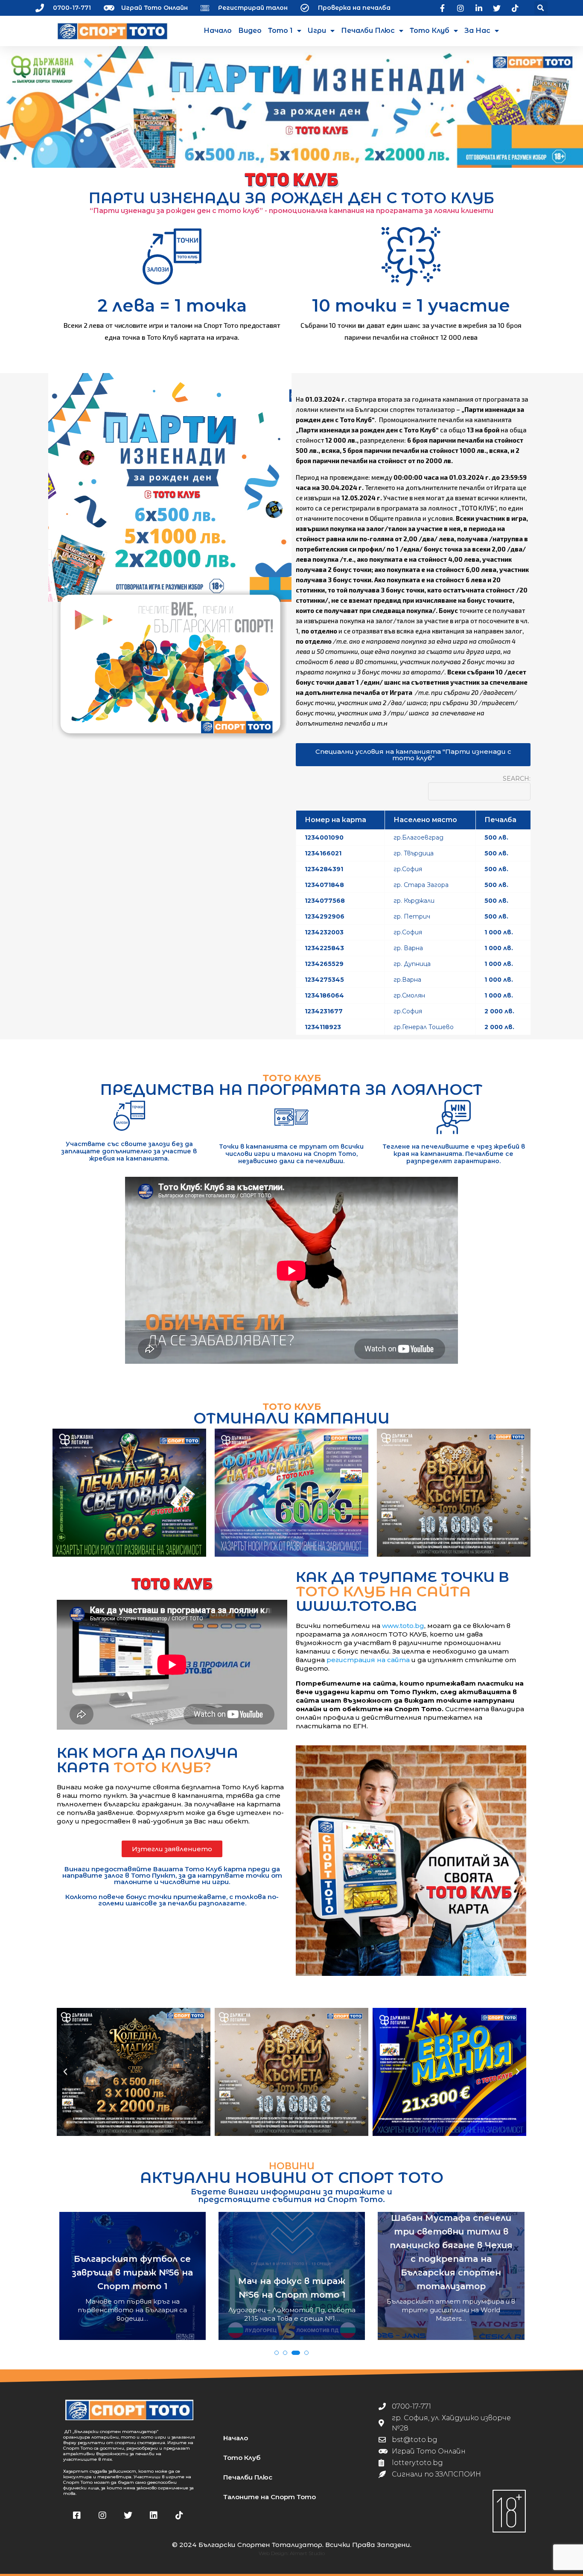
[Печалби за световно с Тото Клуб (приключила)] (129, 1493)
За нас (477, 31)
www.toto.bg (403, 1626)
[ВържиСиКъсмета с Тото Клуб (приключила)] (454, 1493)
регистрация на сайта (368, 1660)
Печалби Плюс (368, 31)
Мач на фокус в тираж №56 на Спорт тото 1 (133, 2288)
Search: (517, 779)
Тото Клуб (430, 31)
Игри (317, 31)
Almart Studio (307, 2553)
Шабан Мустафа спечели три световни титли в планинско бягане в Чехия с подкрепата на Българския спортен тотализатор (292, 2252)
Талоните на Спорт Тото (270, 2497)
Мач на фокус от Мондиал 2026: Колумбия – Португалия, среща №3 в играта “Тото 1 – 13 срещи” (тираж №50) (451, 2267)
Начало (218, 31)
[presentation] (67, 2294)
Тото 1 (280, 31)
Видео (250, 31)
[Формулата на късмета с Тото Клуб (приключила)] (291, 1493)
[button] (541, 8)
